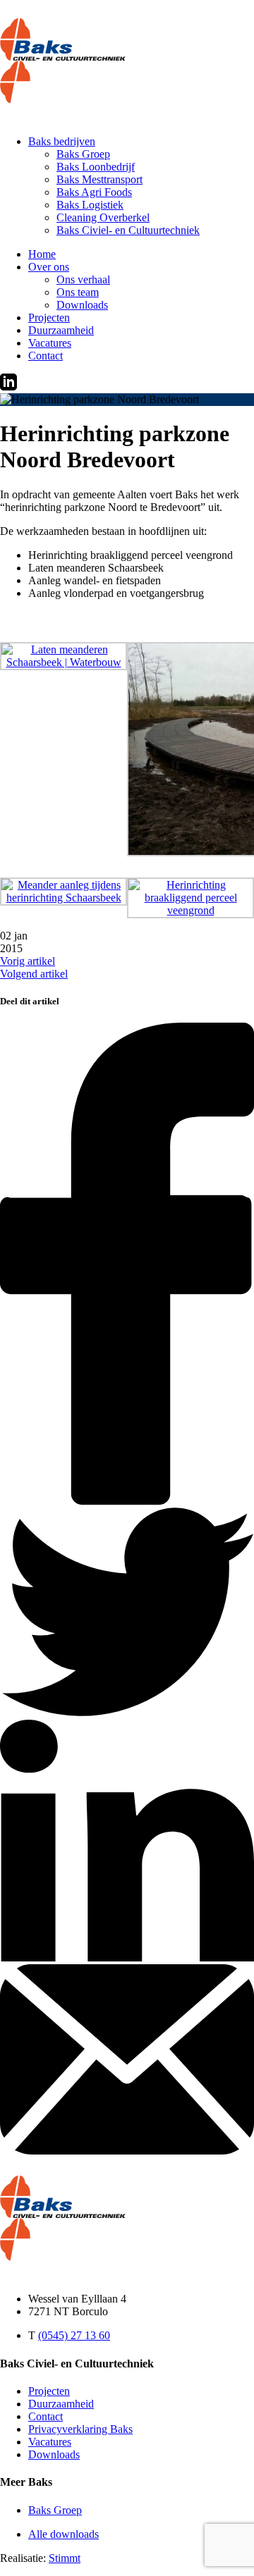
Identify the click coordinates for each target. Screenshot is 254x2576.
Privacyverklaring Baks (80, 2429)
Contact (46, 356)
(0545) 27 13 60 (74, 2335)
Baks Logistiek (90, 205)
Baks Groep (83, 154)
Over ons (49, 267)
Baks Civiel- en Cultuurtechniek (128, 230)
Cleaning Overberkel (103, 217)
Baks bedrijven (62, 141)
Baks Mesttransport (99, 179)
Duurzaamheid (61, 330)
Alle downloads (64, 2534)
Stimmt (65, 2558)
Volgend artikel (34, 974)
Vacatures (50, 343)
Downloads (82, 305)
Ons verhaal (83, 279)
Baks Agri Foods (94, 192)
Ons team (78, 292)
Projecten (49, 318)
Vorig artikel (28, 961)
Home (42, 254)
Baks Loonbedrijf (96, 167)
